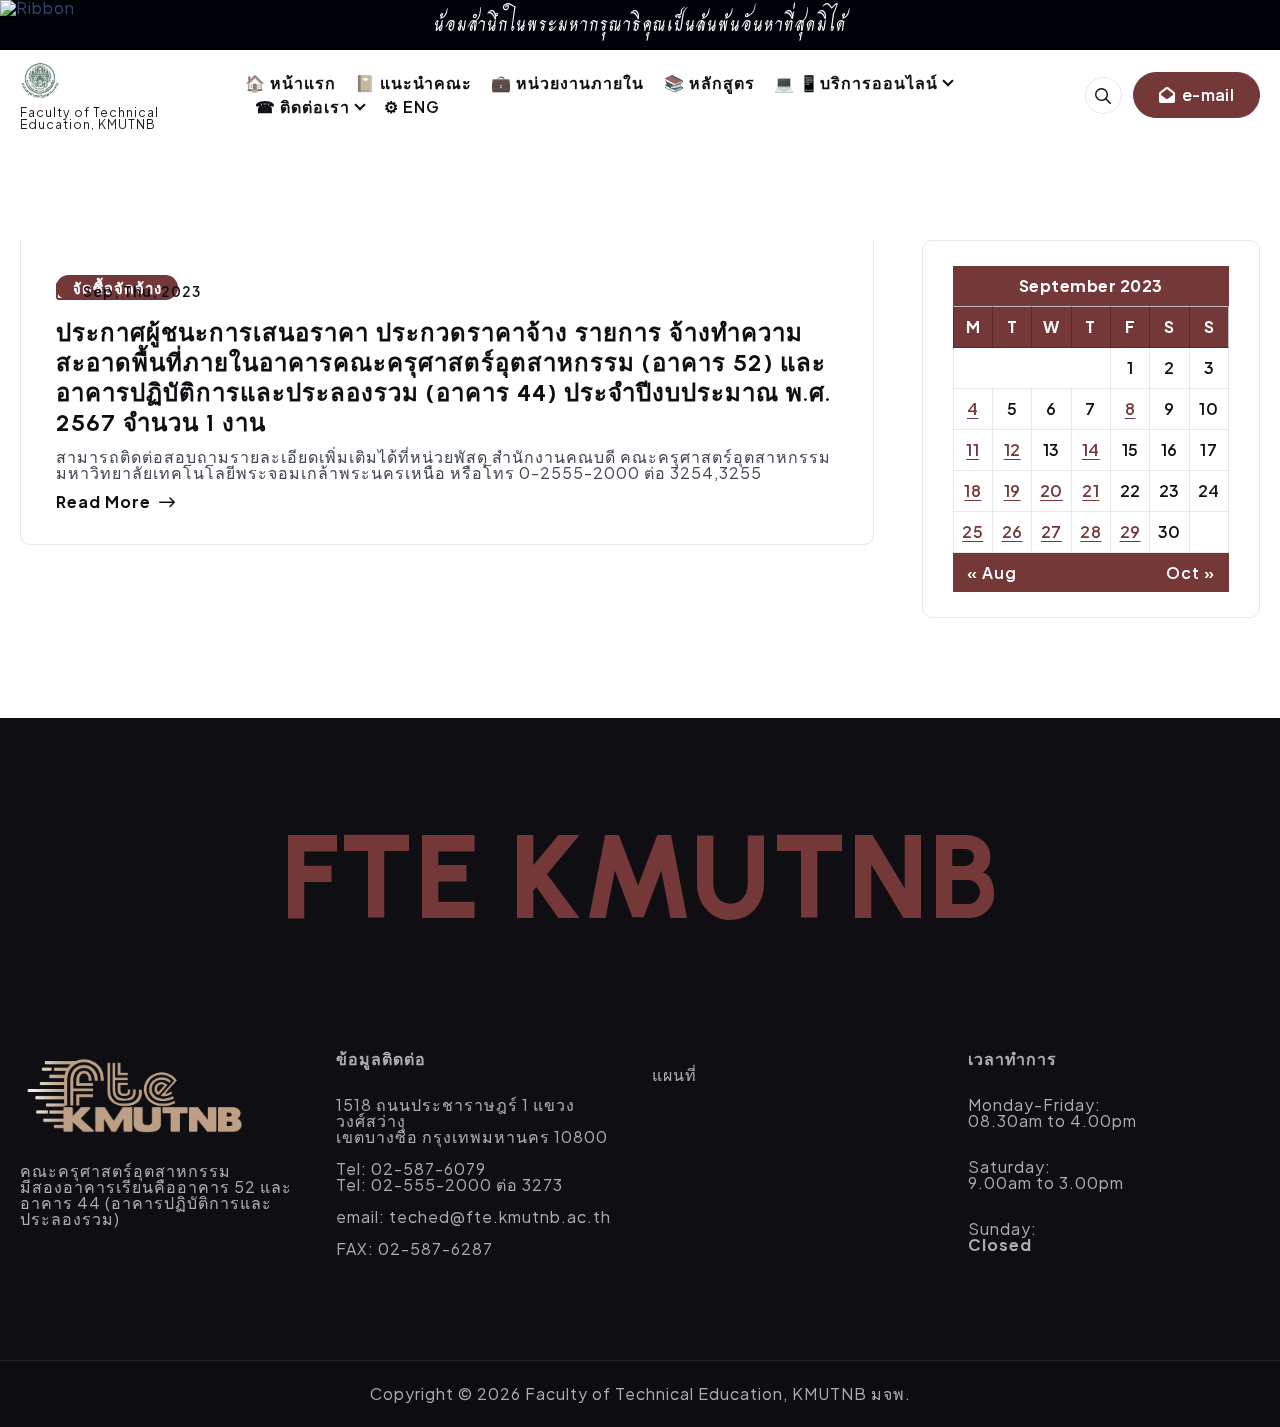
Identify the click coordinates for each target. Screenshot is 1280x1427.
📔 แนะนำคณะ (413, 82)
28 (1090, 531)
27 (1051, 531)
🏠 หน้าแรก (290, 82)
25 (972, 531)
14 (1091, 449)
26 (1012, 531)
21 (1090, 490)
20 (1051, 490)
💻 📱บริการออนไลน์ (856, 82)
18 (972, 490)
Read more (103, 502)
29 (1130, 531)
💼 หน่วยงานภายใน (567, 82)
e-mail (1206, 94)
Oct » (1190, 573)
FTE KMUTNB (640, 877)
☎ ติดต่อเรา (302, 106)
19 (1012, 490)
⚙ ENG (412, 106)
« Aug (992, 573)
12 (1012, 449)
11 (972, 449)
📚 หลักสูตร (709, 82)
